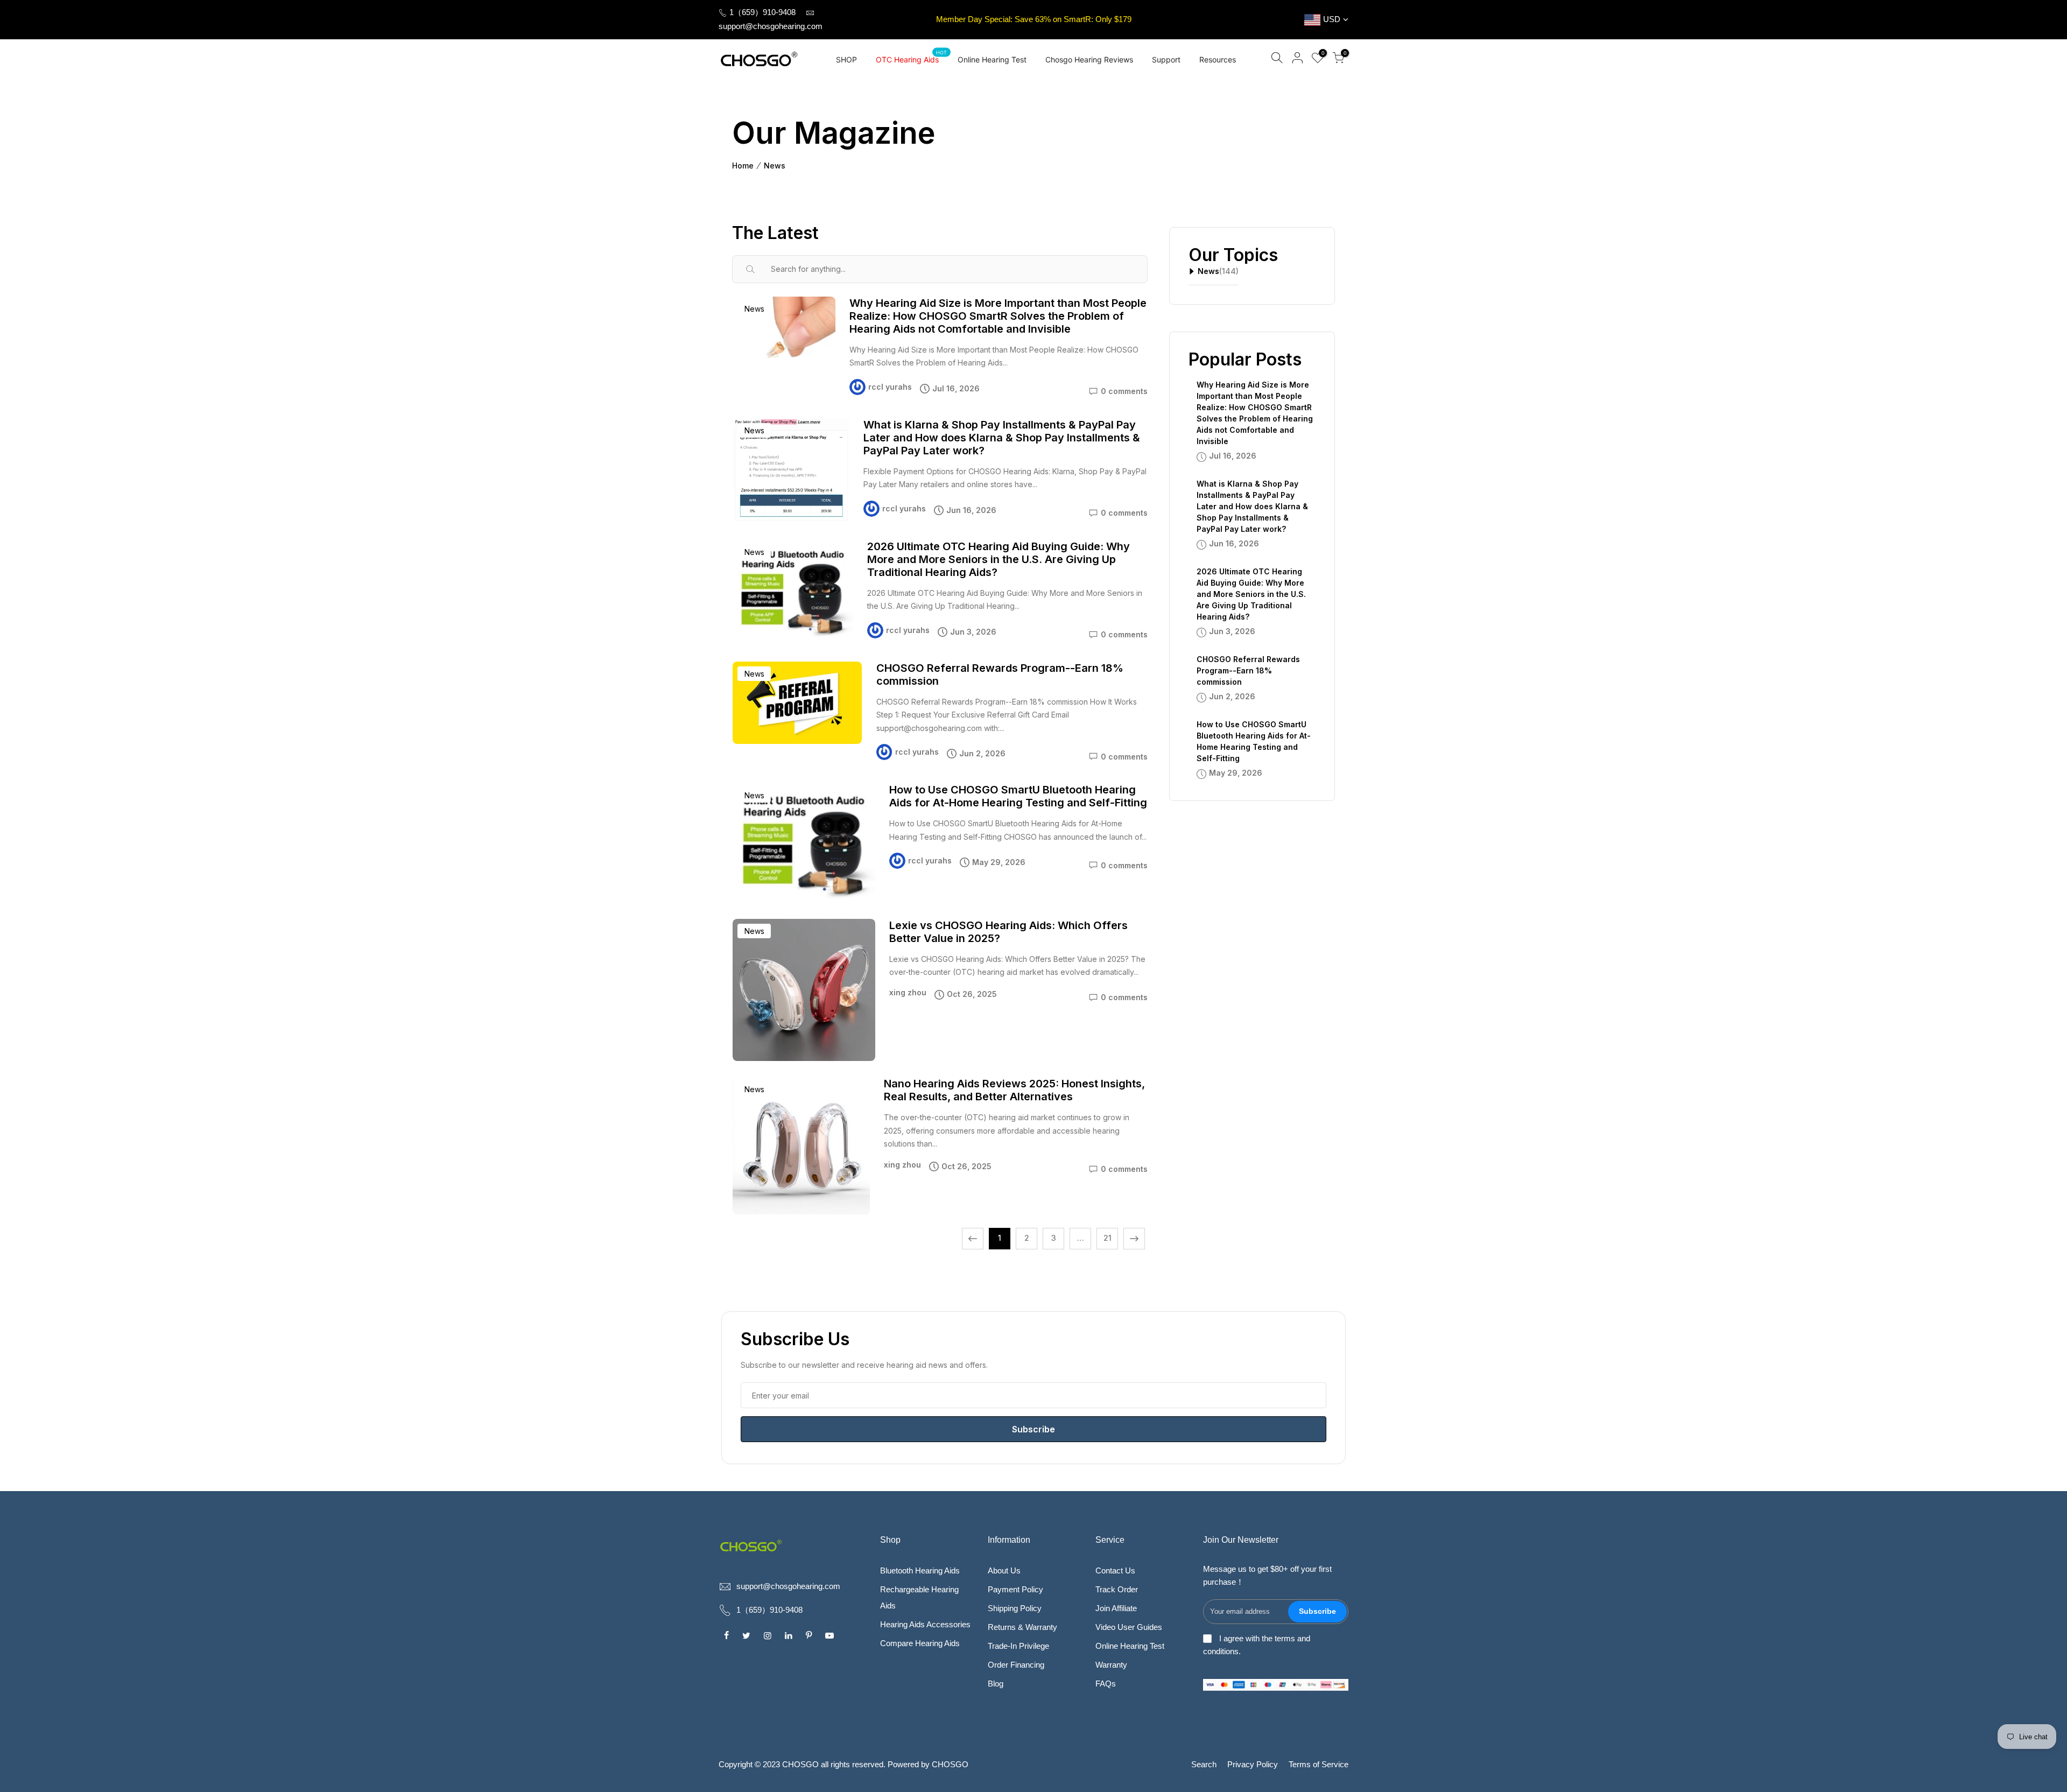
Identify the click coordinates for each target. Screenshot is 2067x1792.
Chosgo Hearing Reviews (1089, 59)
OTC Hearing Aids (912, 57)
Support (1166, 59)
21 (1108, 1238)
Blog (996, 1684)
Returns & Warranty (1022, 1627)
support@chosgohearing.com (771, 26)
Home (743, 166)
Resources (1218, 59)
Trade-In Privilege (1018, 1646)
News (775, 166)
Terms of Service (1319, 1764)
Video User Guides (1129, 1627)
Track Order (1117, 1589)
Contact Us (1115, 1570)
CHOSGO (950, 1764)
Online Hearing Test (992, 59)
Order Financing (1016, 1665)
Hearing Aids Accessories (925, 1624)
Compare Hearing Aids (920, 1643)
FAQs (1106, 1684)
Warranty (1111, 1665)
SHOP (846, 59)
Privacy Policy (1253, 1764)
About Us (1004, 1570)
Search (1204, 1764)
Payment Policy (1015, 1589)
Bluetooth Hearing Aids (920, 1570)
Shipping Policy (1015, 1608)
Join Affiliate (1116, 1608)
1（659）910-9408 (761, 12)
